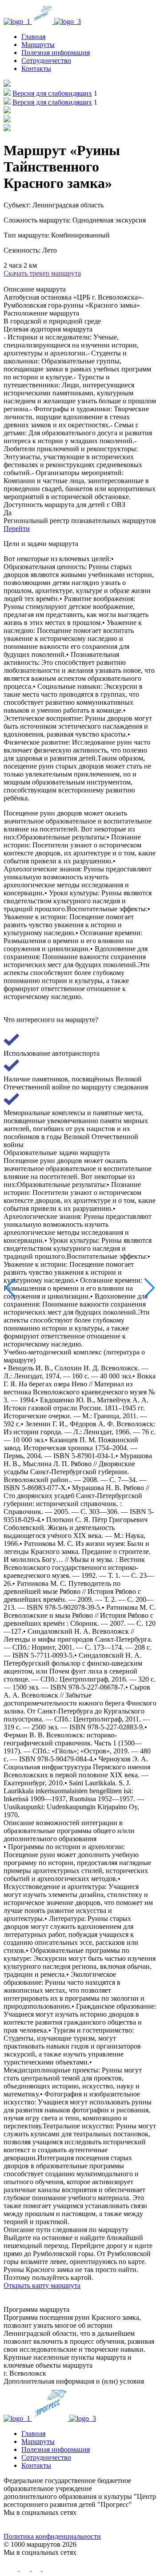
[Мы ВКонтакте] (23, 2525)
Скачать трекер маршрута (42, 273)
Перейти (17, 529)
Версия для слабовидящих (52, 93)
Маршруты (38, 45)
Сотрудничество (46, 60)
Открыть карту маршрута (42, 2285)
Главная (33, 37)
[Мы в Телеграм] (61, 2525)
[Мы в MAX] (99, 2525)
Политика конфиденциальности (52, 2536)
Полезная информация (56, 53)
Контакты (36, 68)
